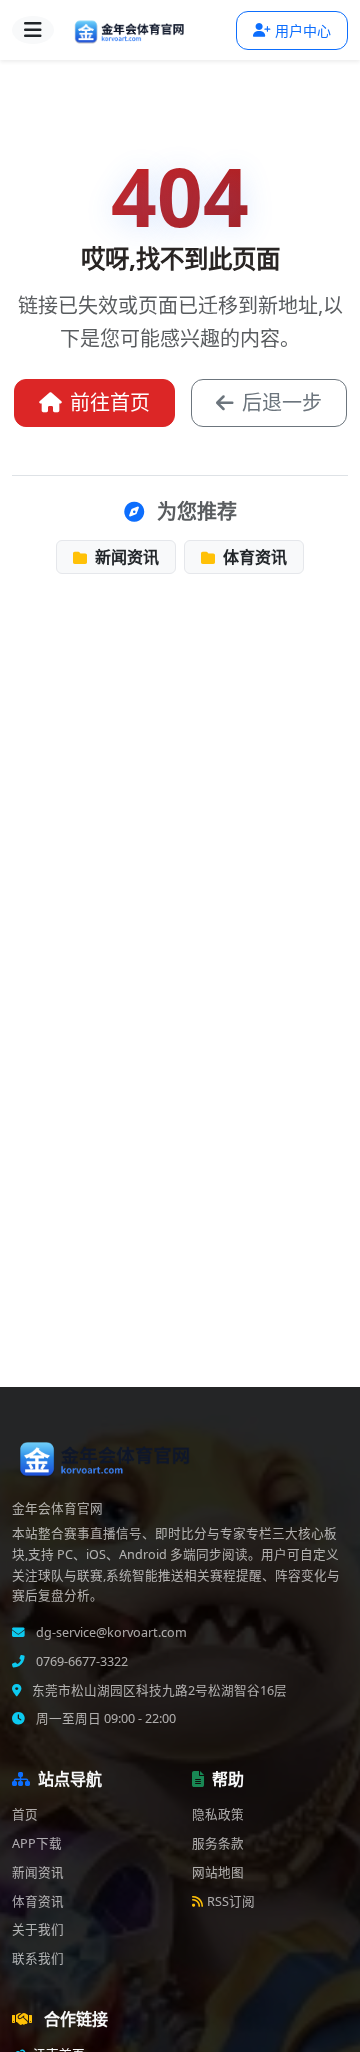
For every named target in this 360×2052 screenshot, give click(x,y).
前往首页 (110, 402)
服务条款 (218, 1843)
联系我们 (38, 1958)
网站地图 (218, 1872)
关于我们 (38, 1929)
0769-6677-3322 (80, 1661)
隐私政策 (218, 1814)
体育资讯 (253, 557)
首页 (25, 1814)
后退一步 (282, 402)
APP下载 (37, 1843)
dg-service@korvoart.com (110, 1632)
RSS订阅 (231, 1901)
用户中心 (303, 30)
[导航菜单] (33, 30)
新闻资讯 (125, 557)
